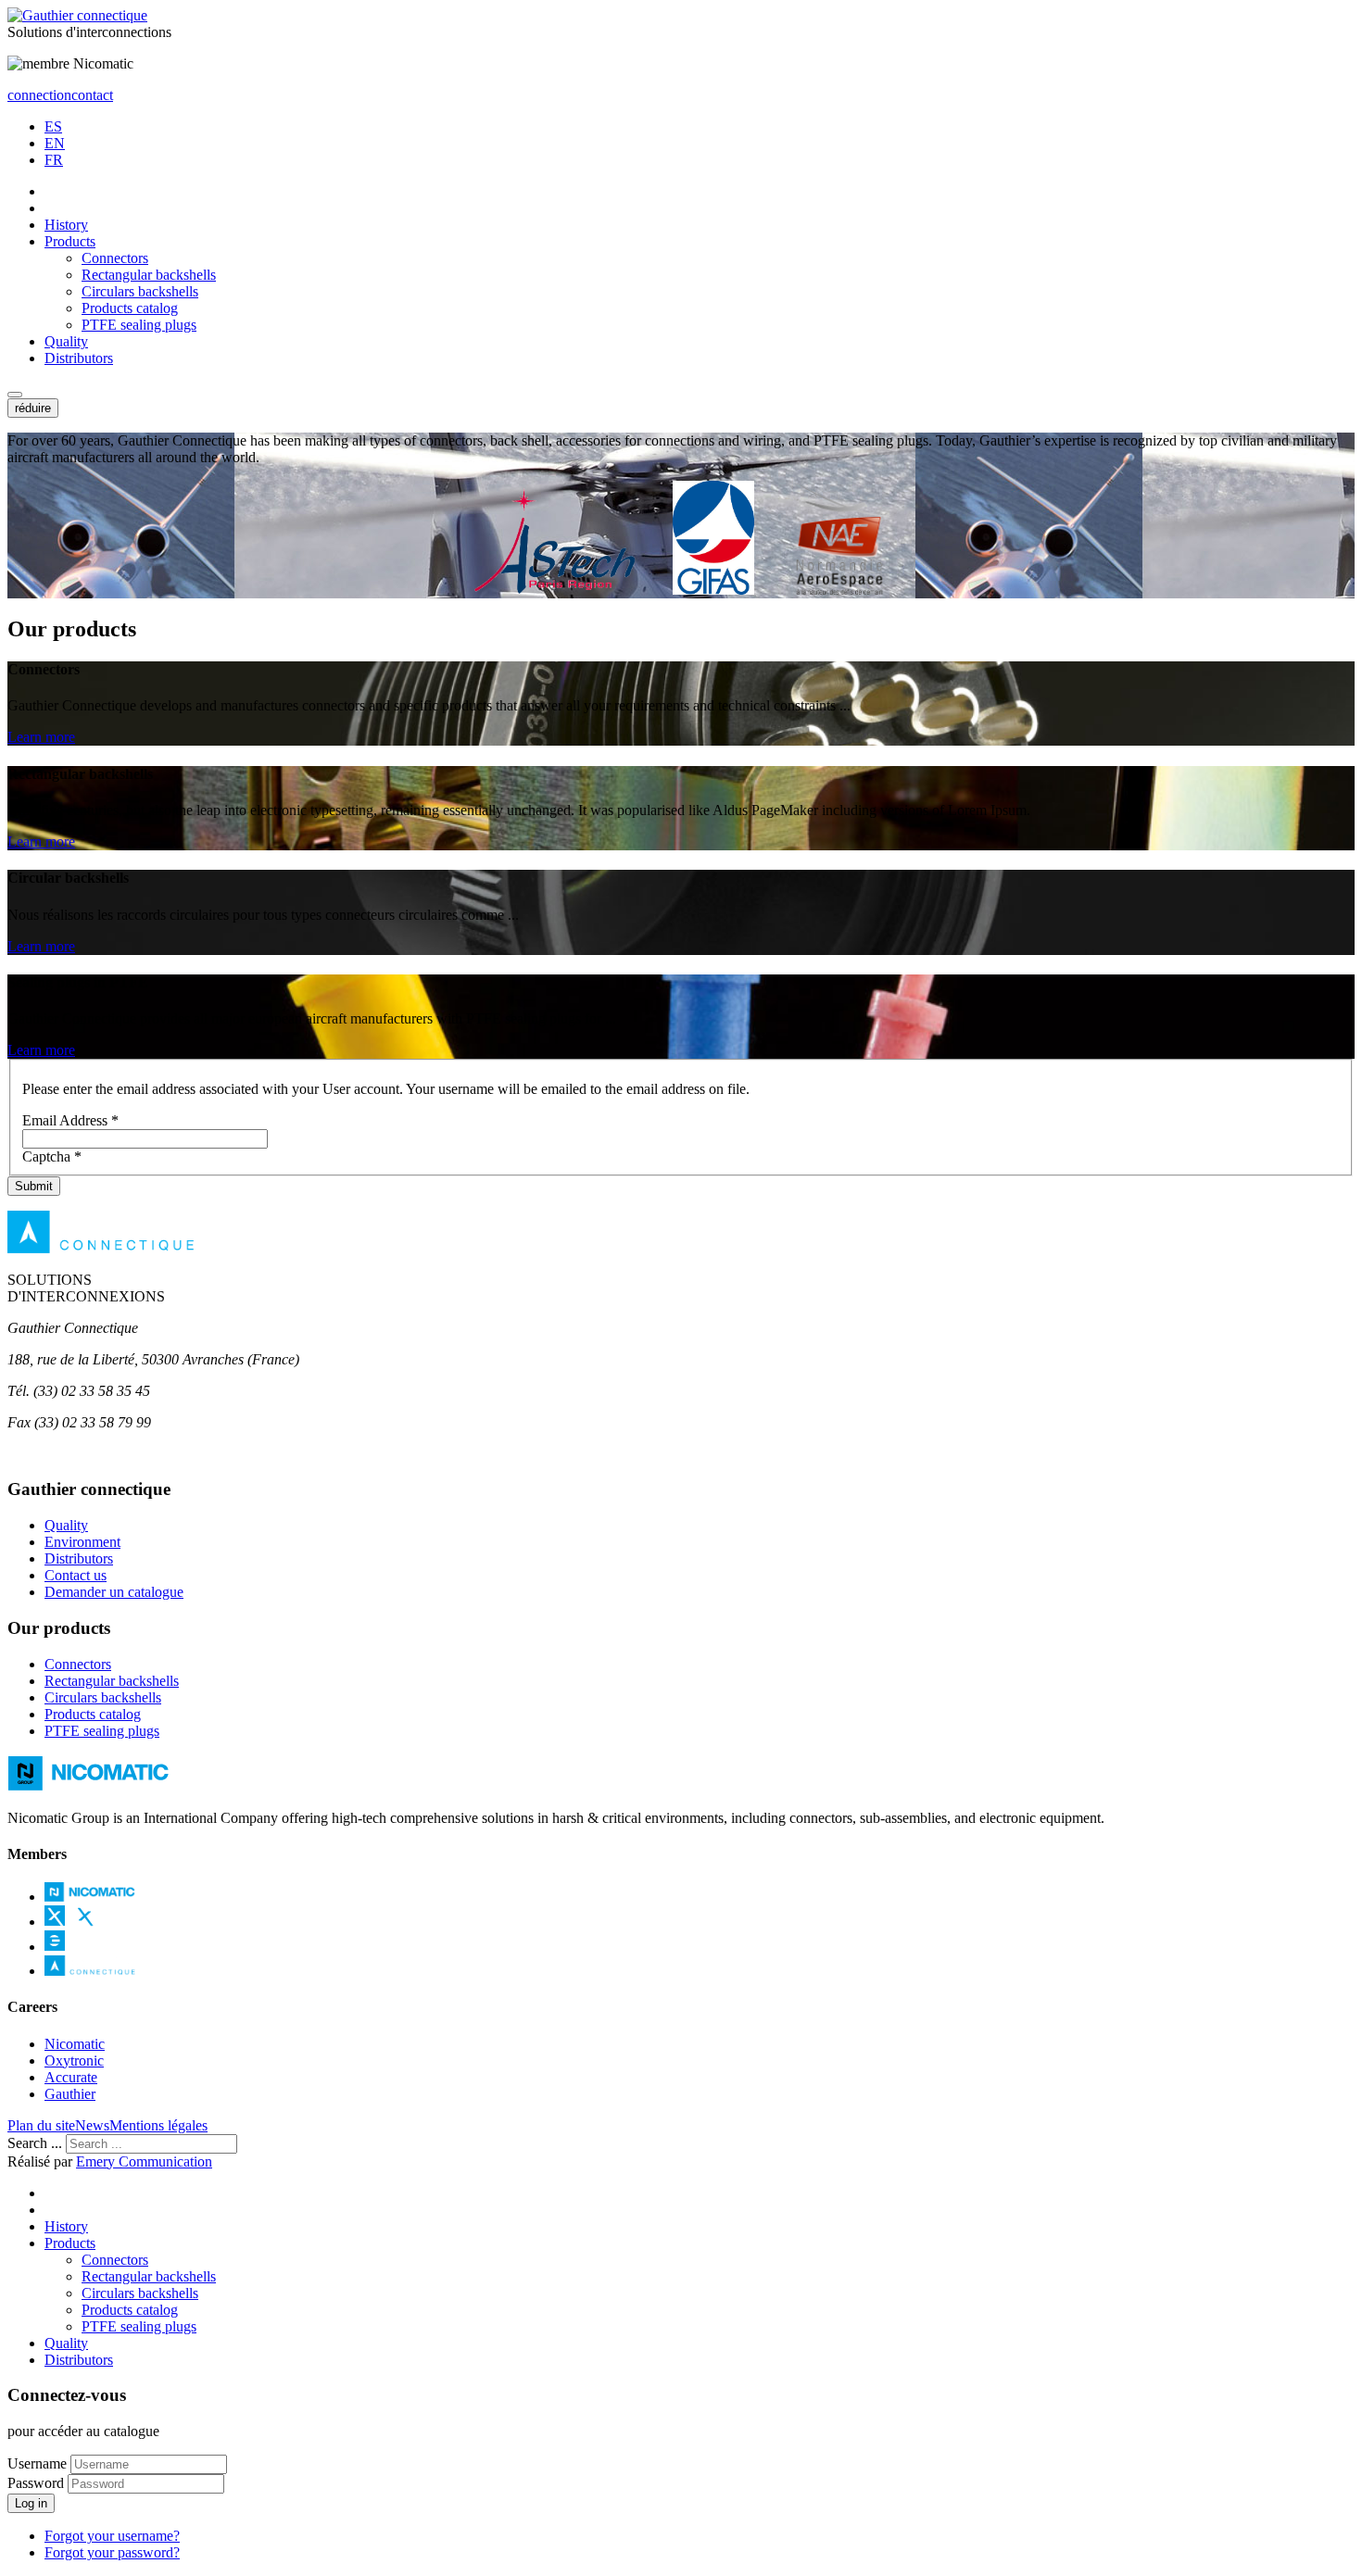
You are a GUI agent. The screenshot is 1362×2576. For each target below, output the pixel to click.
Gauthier (70, 2094)
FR (54, 160)
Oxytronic (74, 2061)
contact (92, 95)
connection (39, 95)
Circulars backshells (140, 291)
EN (55, 143)
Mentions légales (158, 2125)
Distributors (79, 358)
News (92, 2125)
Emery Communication (144, 2161)
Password (36, 2483)
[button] (15, 395)
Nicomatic (75, 2044)
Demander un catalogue (114, 1592)
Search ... (35, 2143)
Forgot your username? (112, 2536)
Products (70, 241)
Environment (82, 1542)
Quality (66, 341)
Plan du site (41, 2125)
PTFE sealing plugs (139, 325)
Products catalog (130, 308)
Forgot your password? (112, 2552)
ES (53, 126)
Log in (31, 2503)
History (66, 225)
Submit (34, 1186)
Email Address (70, 1120)
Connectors (115, 258)
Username (37, 2463)
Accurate (71, 2077)
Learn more (41, 737)
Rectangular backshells (149, 275)
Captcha (52, 1156)
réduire (33, 408)
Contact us (76, 1575)
